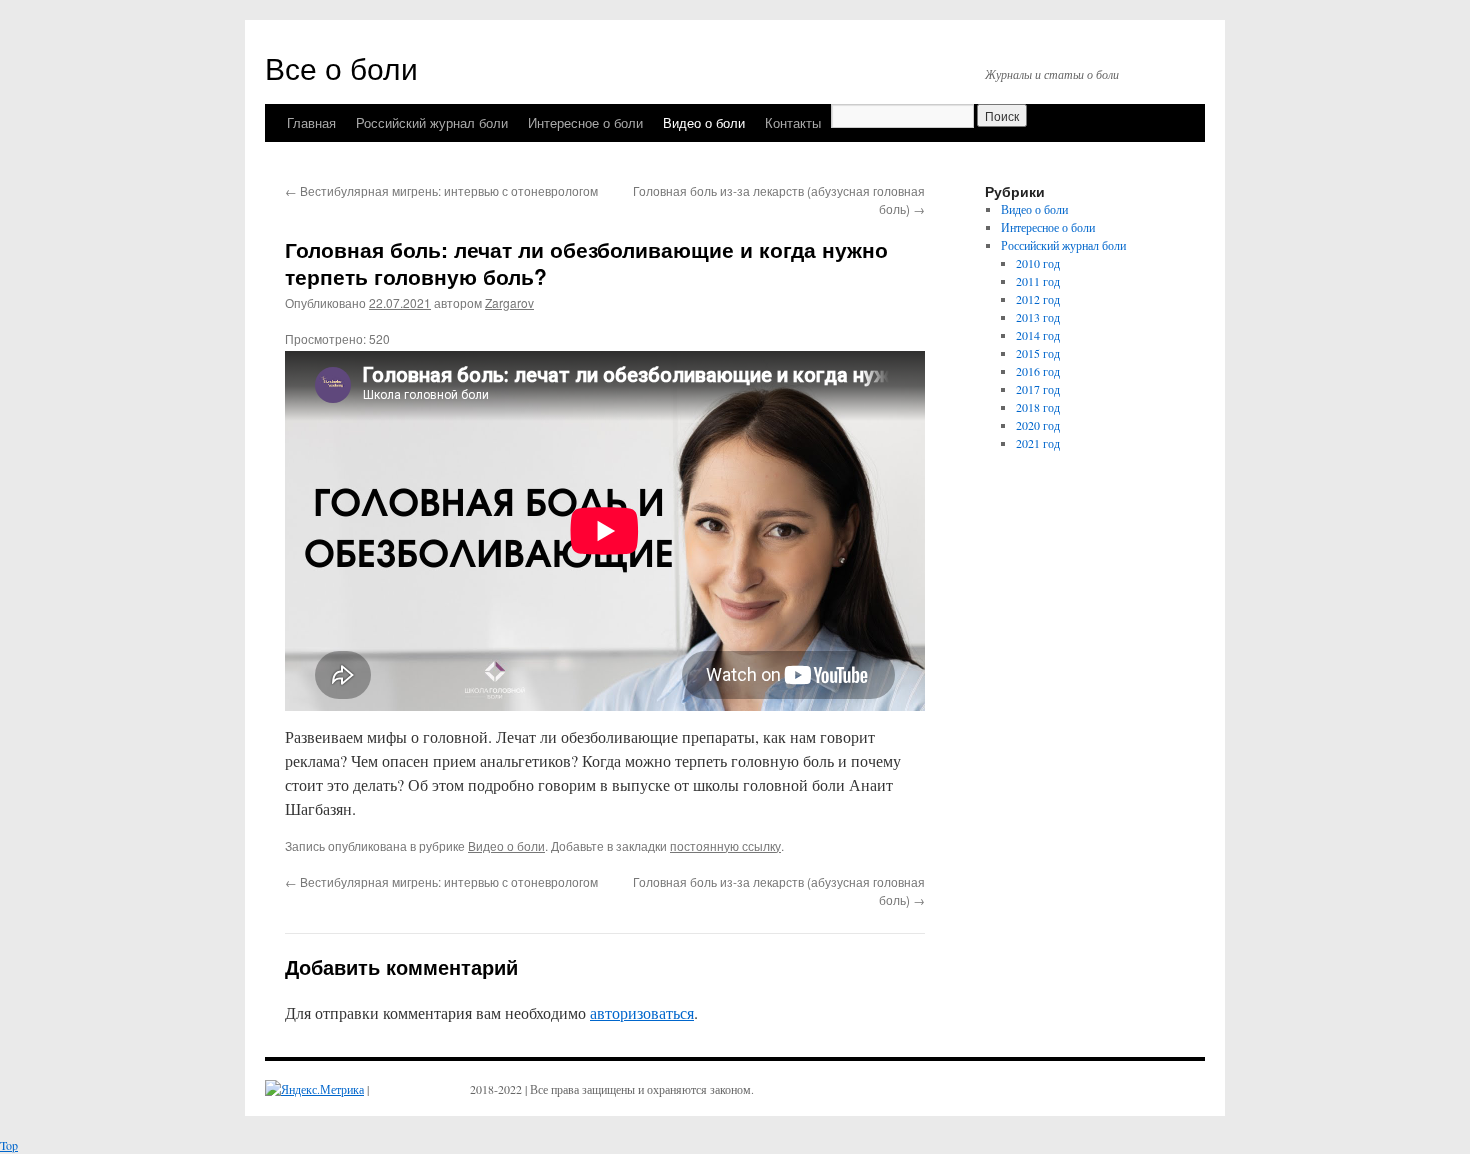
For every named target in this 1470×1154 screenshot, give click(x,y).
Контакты (793, 122)
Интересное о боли (585, 122)
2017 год (1038, 389)
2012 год (1038, 299)
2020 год (1038, 425)
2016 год (1038, 371)
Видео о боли (704, 122)
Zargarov (509, 302)
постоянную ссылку (725, 845)
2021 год (1038, 443)
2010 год (1038, 263)
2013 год (1038, 317)
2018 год (1038, 407)
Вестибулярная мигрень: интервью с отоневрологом (441, 190)
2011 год (1038, 281)
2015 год (1038, 353)
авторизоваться (642, 1012)
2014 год (1038, 335)
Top (9, 1145)
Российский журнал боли (432, 122)
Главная (311, 122)
